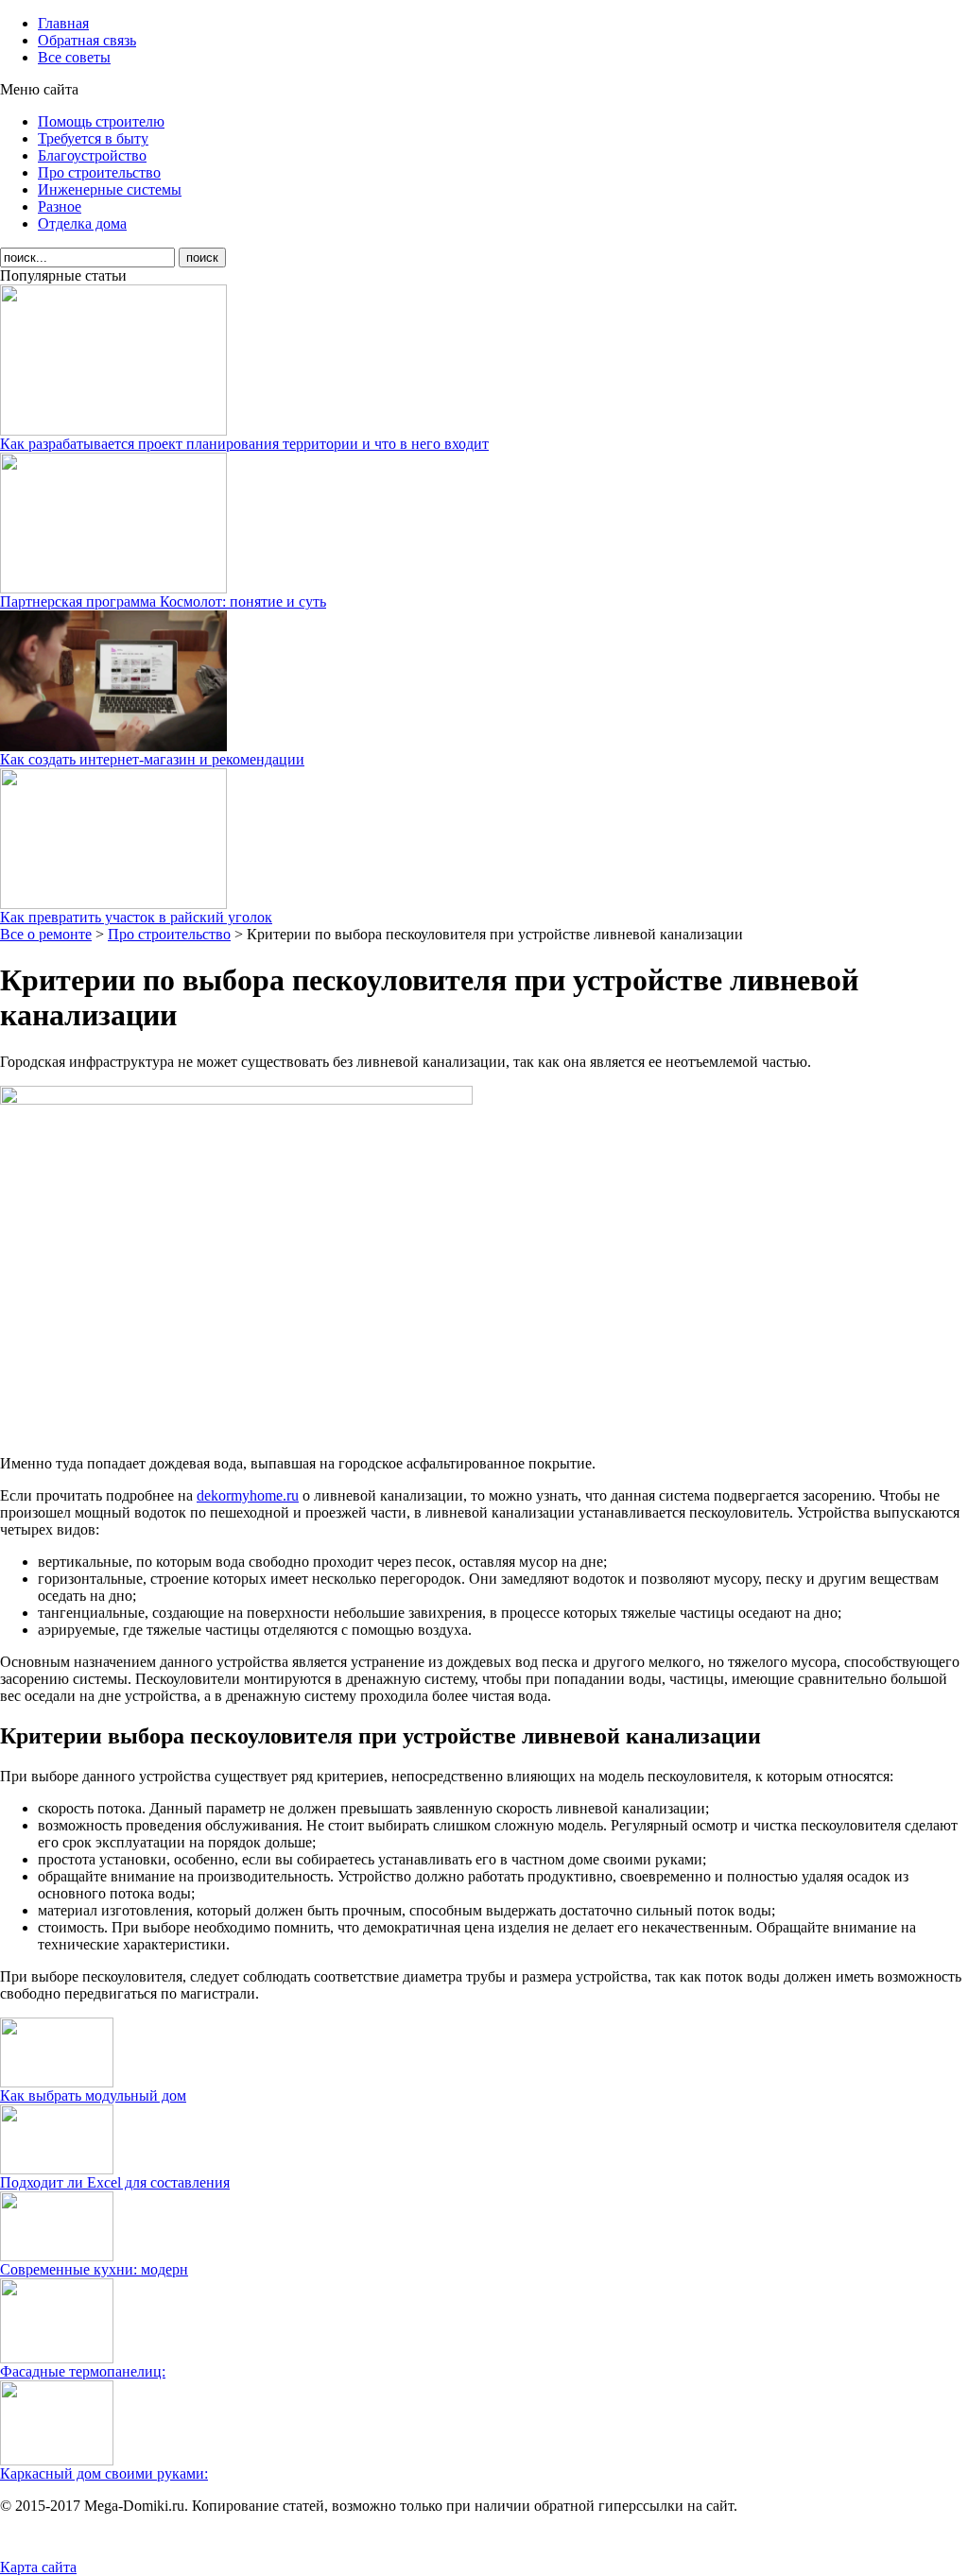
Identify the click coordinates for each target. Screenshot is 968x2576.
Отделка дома (82, 223)
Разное (60, 206)
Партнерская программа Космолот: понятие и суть (163, 601)
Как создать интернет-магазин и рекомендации (152, 759)
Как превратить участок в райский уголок (136, 917)
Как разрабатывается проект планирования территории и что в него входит (244, 444)
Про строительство (99, 172)
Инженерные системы (110, 189)
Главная (63, 23)
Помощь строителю (101, 121)
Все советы (74, 57)
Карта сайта (38, 2567)
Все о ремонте (46, 934)
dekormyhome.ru (248, 1495)
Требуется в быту (93, 138)
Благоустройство (92, 155)
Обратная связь (87, 40)
